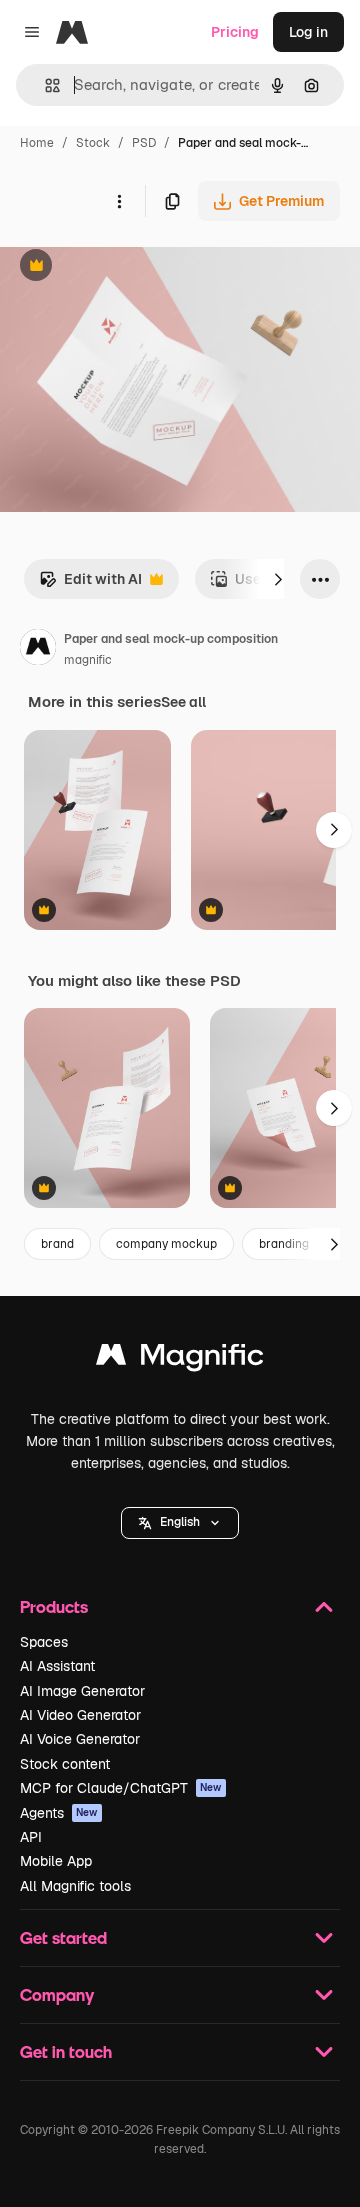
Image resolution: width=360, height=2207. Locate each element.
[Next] (278, 579)
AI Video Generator (80, 1715)
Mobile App (56, 1861)
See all (183, 702)
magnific (88, 660)
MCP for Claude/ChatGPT (121, 1788)
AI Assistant (57, 1666)
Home (37, 143)
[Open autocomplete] (44, 85)
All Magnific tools (75, 1886)
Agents (59, 1813)
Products (54, 1606)
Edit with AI (90, 584)
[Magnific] (180, 1359)
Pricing (235, 32)
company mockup (166, 1244)
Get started (63, 1937)
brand (57, 1244)
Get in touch (66, 2051)
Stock (93, 143)
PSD (144, 143)
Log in (308, 32)
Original (128, 267)
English (180, 1522)
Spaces (44, 1642)
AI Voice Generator (80, 1739)
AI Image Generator (82, 1691)
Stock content (65, 1764)
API (31, 1837)
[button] (180, 1523)
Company (57, 1994)
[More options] (119, 201)
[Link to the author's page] (38, 650)
